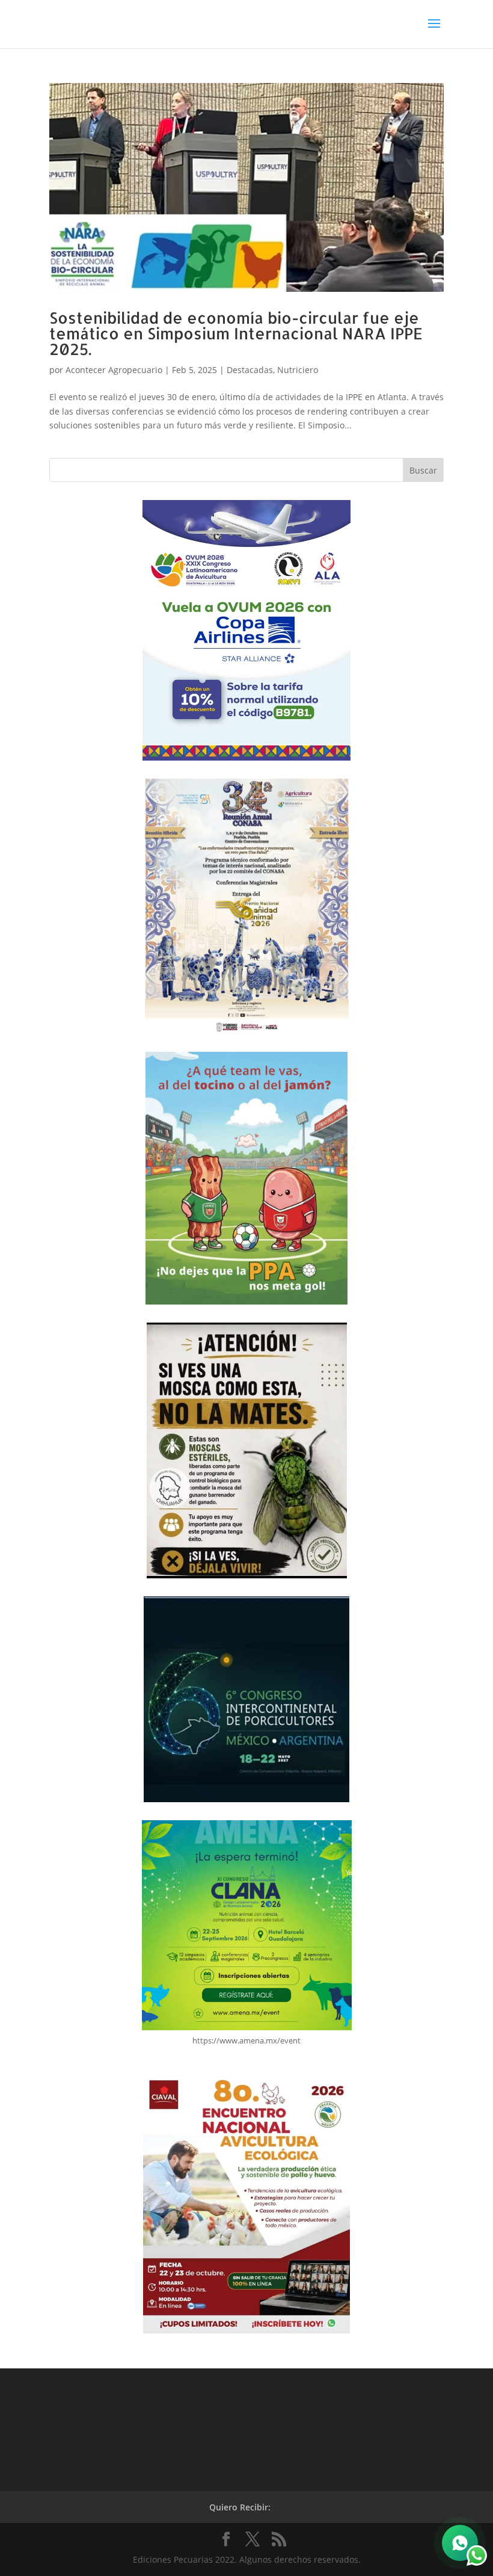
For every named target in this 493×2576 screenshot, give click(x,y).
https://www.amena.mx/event (246, 2040)
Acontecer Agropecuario (114, 370)
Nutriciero (298, 370)
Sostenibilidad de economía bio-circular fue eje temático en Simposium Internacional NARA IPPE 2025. (236, 333)
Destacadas (250, 370)
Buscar (423, 470)
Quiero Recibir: (240, 2507)
